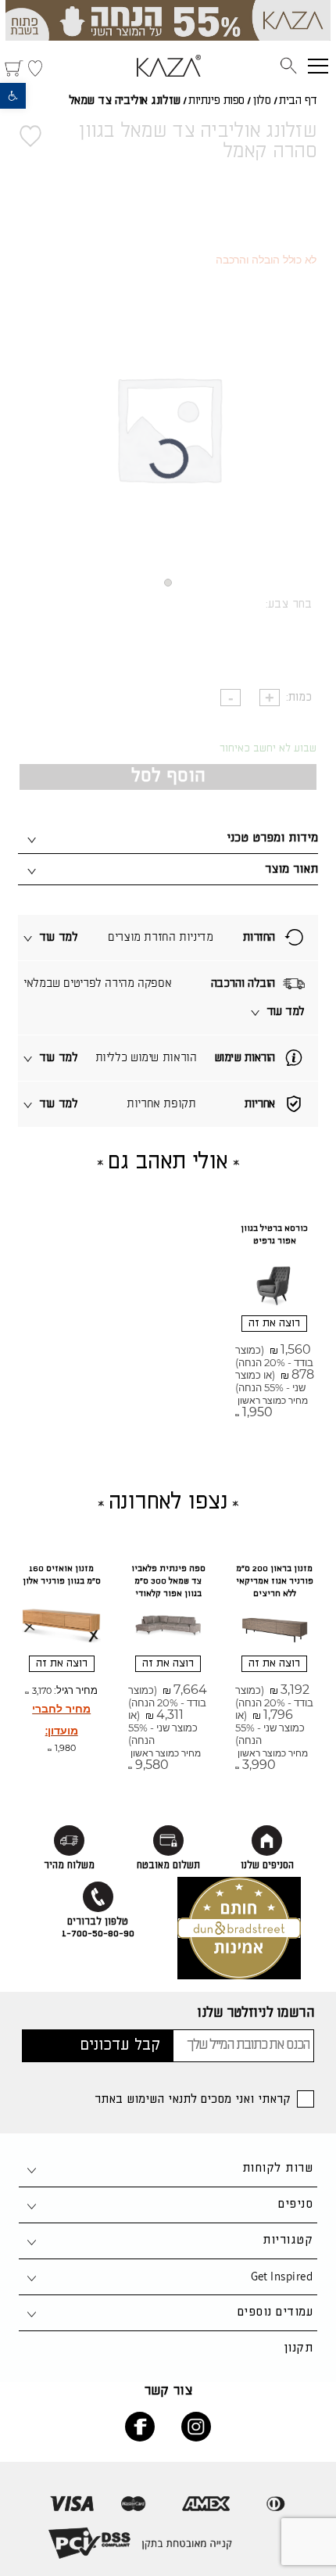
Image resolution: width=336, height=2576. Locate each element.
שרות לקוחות (277, 2168)
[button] (13, 96)
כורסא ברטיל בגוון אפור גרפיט (274, 1235)
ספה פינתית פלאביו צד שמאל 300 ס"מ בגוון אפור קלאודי (168, 1581)
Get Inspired (282, 2276)
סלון (261, 101)
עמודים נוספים (275, 2312)
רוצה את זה (274, 1323)
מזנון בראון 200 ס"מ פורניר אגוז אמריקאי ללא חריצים (275, 1581)
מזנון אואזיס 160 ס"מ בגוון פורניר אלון (62, 1575)
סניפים (295, 2204)
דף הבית (298, 101)
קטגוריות (288, 2240)
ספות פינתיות (216, 101)
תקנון (298, 2348)
